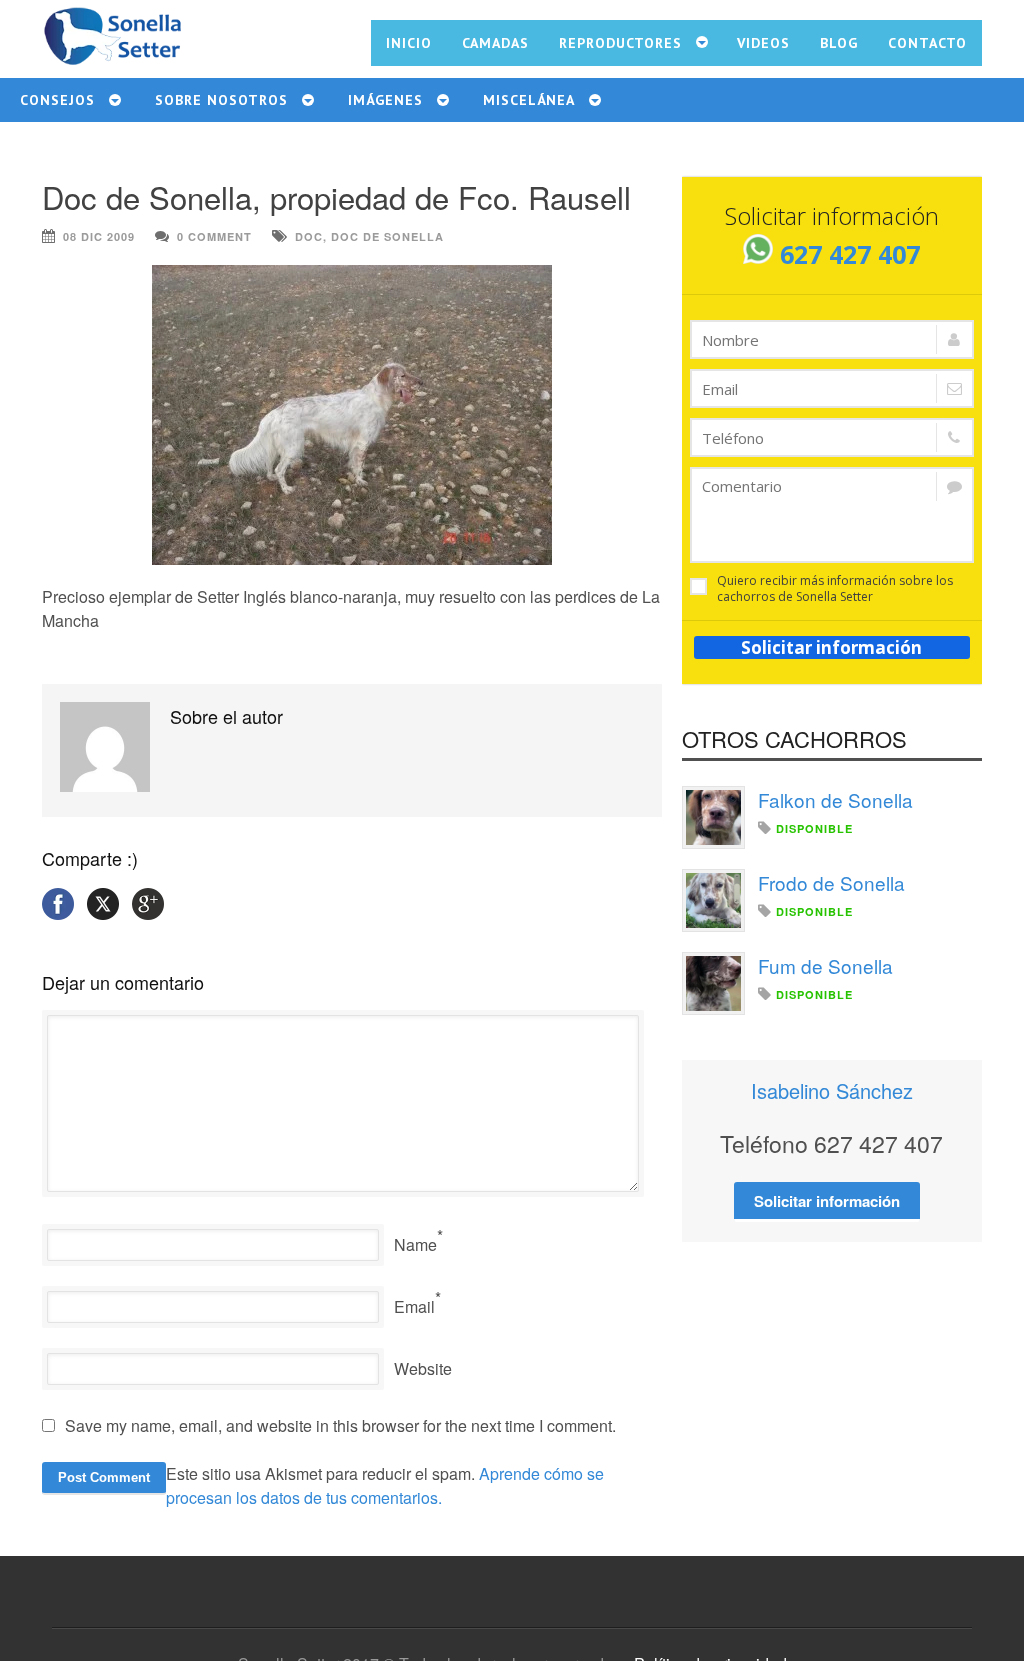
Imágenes (385, 100)
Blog (839, 43)
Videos (763, 43)
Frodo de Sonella (831, 882)
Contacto (927, 43)
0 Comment (214, 236)
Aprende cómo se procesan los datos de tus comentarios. (385, 1486)
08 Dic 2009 (99, 236)
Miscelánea (529, 100)
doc (309, 236)
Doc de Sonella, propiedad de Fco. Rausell (336, 196)
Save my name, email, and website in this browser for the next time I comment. (340, 1425)
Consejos (57, 100)
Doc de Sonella (387, 236)
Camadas (495, 43)
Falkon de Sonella (835, 799)
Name (415, 1244)
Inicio (409, 43)
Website (423, 1368)
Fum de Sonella (825, 965)
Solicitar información (831, 647)
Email (414, 1306)
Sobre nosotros (221, 100)
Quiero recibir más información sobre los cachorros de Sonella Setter (835, 589)
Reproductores (620, 43)
